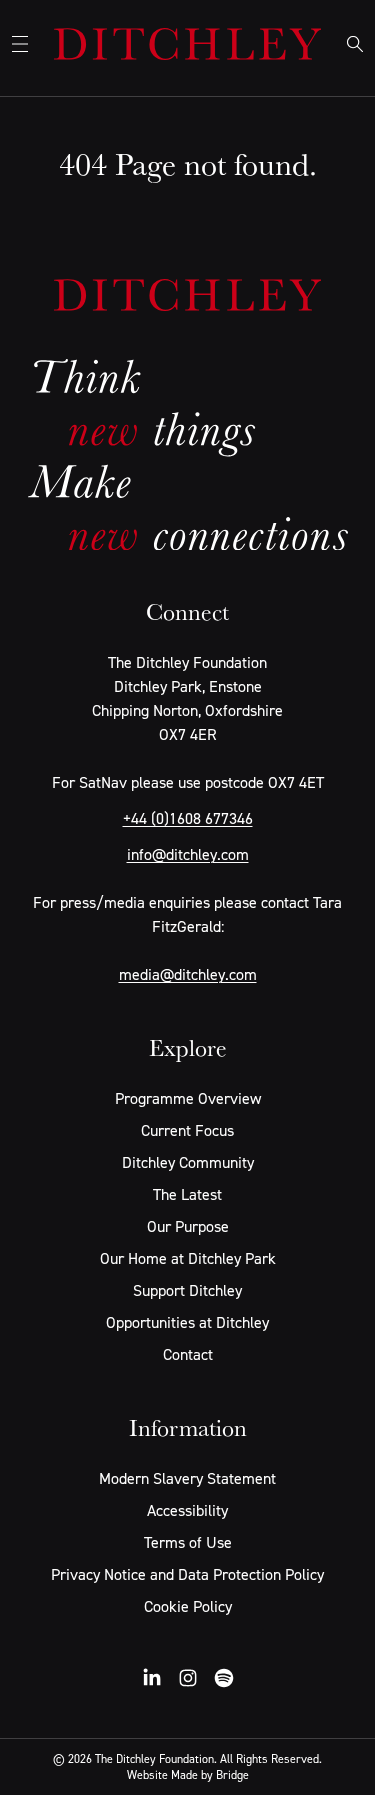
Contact (188, 1354)
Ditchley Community (188, 1162)
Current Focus (187, 1130)
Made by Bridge (210, 1774)
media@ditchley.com (188, 974)
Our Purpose (188, 1226)
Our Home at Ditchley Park (188, 1258)
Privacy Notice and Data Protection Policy (187, 1574)
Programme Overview (188, 1098)
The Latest (187, 1194)
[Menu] (20, 44)
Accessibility (187, 1510)
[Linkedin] (152, 1678)
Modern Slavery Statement (187, 1478)
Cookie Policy (188, 1606)
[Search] (355, 44)
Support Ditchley (187, 1290)
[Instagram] (188, 1678)
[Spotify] (224, 1678)
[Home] (187, 44)
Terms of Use (188, 1542)
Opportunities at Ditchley (187, 1322)
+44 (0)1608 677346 (188, 818)
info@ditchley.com (188, 854)
